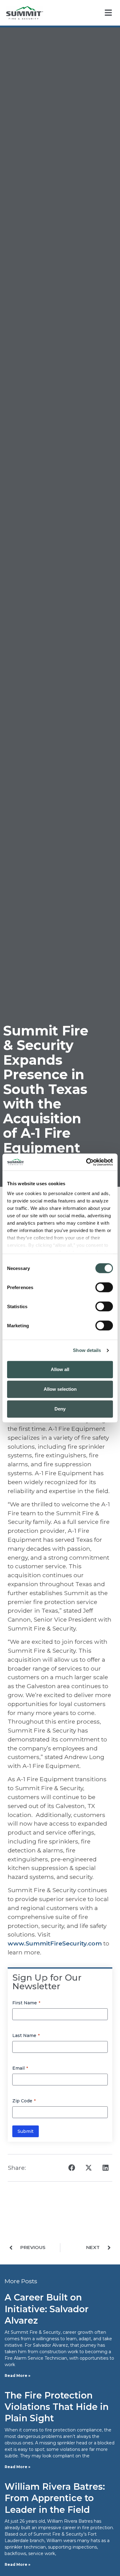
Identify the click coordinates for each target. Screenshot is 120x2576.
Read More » (18, 2376)
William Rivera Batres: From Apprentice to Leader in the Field (55, 2498)
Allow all (60, 1369)
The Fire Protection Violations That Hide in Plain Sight (57, 2407)
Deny (60, 1409)
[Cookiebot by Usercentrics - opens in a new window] (86, 1162)
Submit (26, 2131)
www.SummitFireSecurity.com (55, 1943)
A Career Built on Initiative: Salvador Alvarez (47, 2309)
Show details (87, 1350)
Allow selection (60, 1389)
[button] (72, 2168)
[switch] (104, 1287)
